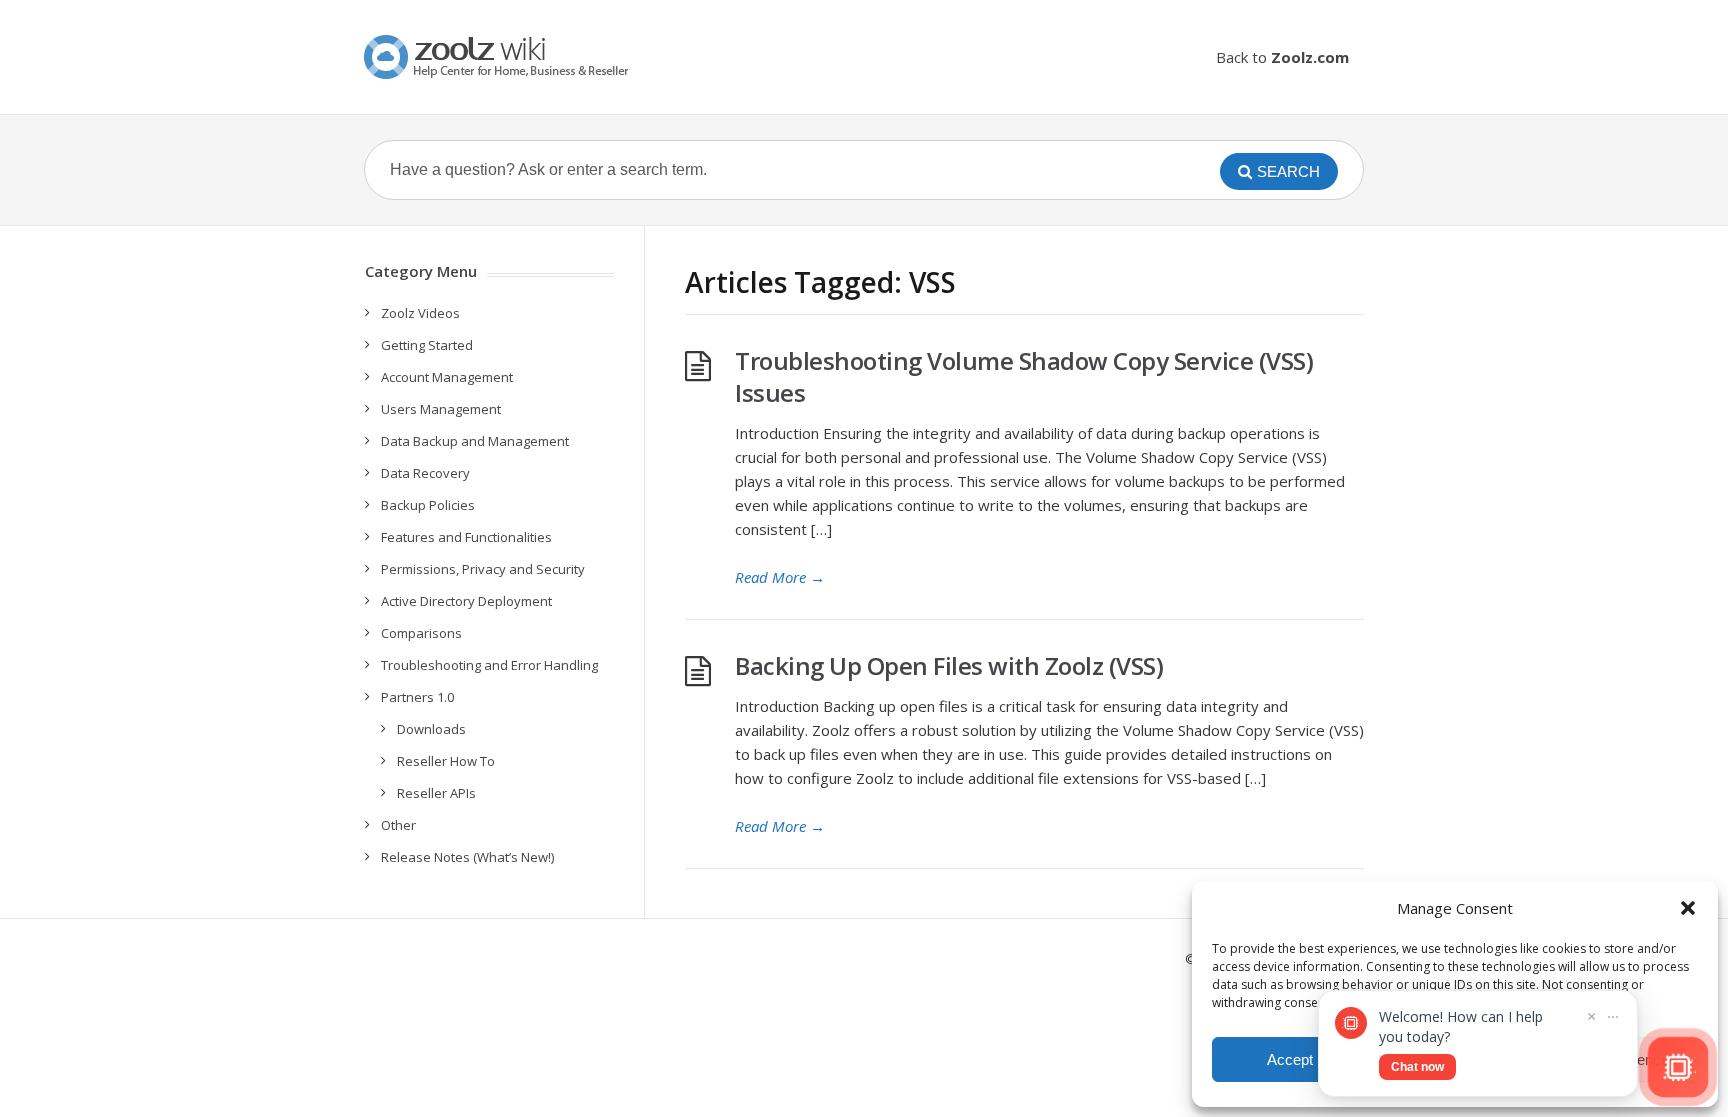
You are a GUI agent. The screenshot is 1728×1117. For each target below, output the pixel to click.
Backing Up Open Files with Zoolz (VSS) (949, 665)
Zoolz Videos (420, 313)
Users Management (441, 409)
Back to (1282, 57)
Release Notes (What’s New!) (467, 857)
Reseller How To (446, 761)
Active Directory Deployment (466, 601)
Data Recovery (425, 473)
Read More (780, 577)
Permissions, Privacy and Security (483, 569)
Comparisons (421, 633)
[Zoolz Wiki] (499, 57)
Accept (1290, 1059)
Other (398, 825)
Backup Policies (428, 505)
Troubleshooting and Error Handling (489, 665)
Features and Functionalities (466, 537)
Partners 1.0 (417, 697)
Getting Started (427, 345)
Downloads (431, 729)
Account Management (447, 377)
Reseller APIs (436, 793)
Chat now (1417, 1067)
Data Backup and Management (475, 441)
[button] (1688, 908)
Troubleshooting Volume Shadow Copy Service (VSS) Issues (1024, 376)
